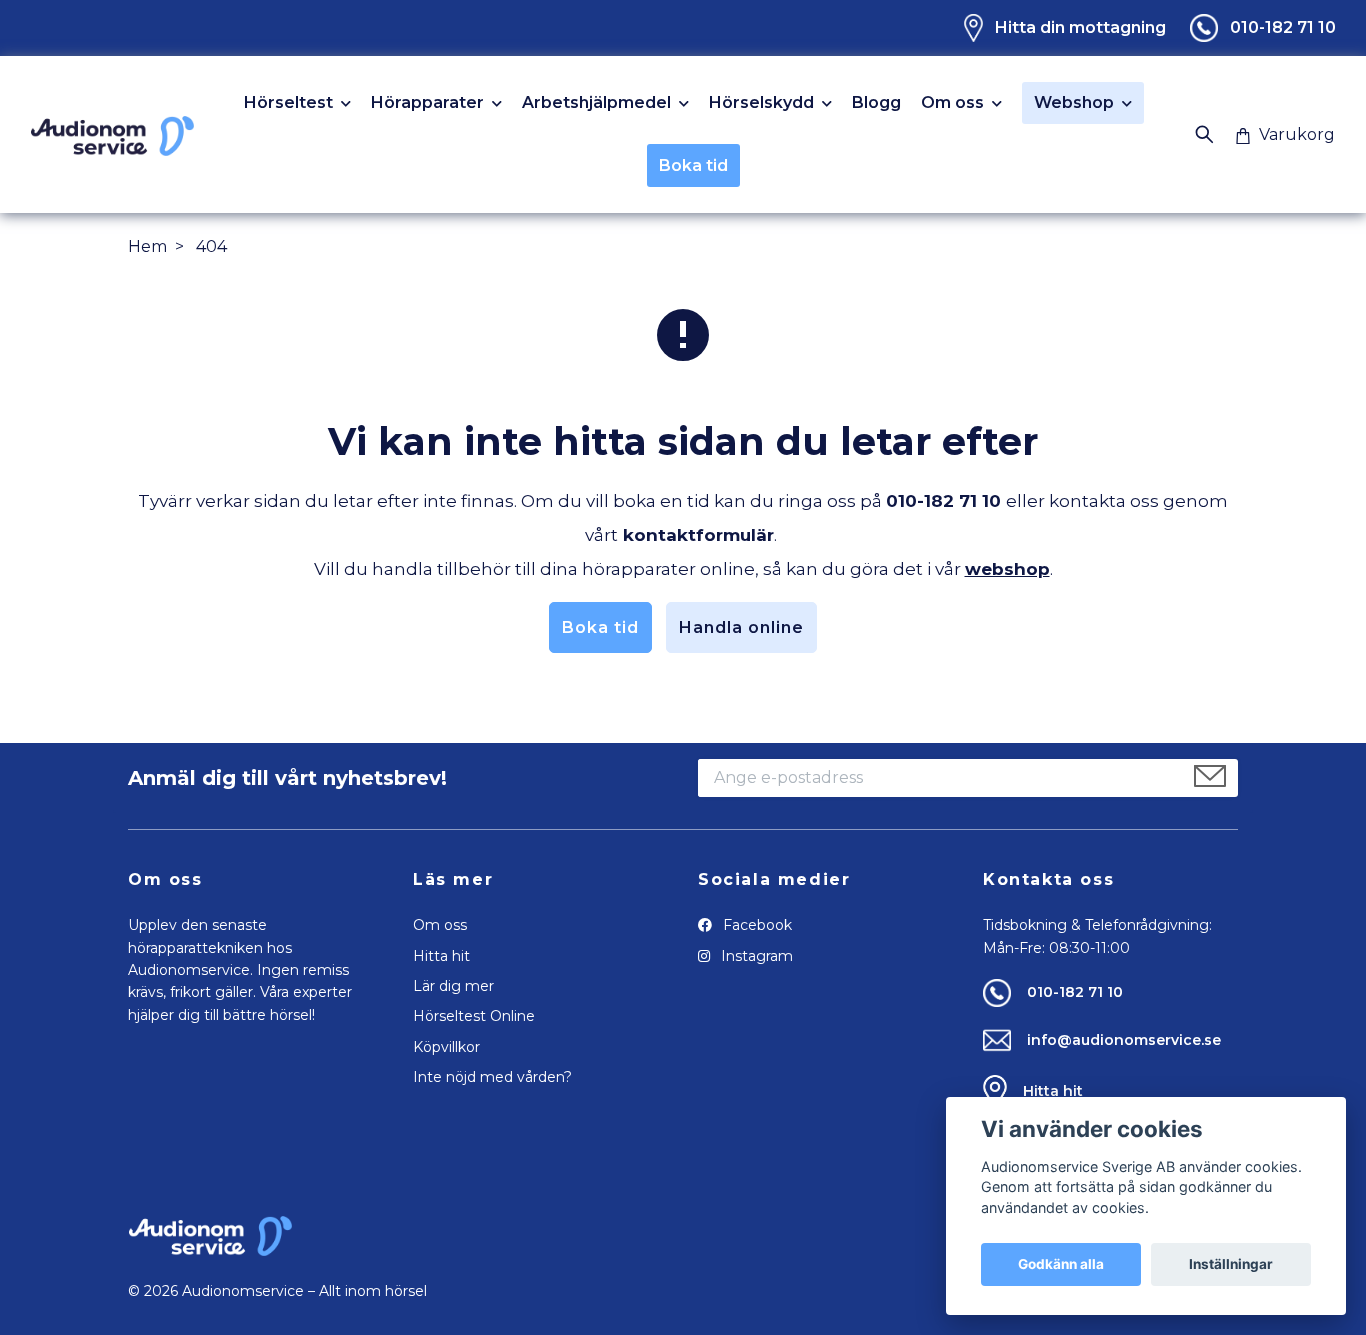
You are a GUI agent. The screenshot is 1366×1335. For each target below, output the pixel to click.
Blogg (876, 103)
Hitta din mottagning (1080, 27)
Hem (147, 246)
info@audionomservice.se (1124, 1040)
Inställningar (1231, 1264)
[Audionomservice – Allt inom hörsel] (112, 135)
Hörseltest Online (474, 1016)
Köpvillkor (446, 1047)
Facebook (755, 925)
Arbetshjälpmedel (596, 103)
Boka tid (693, 165)
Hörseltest (288, 103)
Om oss (952, 103)
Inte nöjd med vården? (492, 1077)
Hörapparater (427, 103)
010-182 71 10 (1283, 27)
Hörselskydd (761, 103)
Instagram (755, 956)
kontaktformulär (698, 535)
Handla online (741, 627)
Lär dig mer (453, 986)
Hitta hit (441, 956)
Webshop (1074, 102)
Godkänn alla (1061, 1264)
